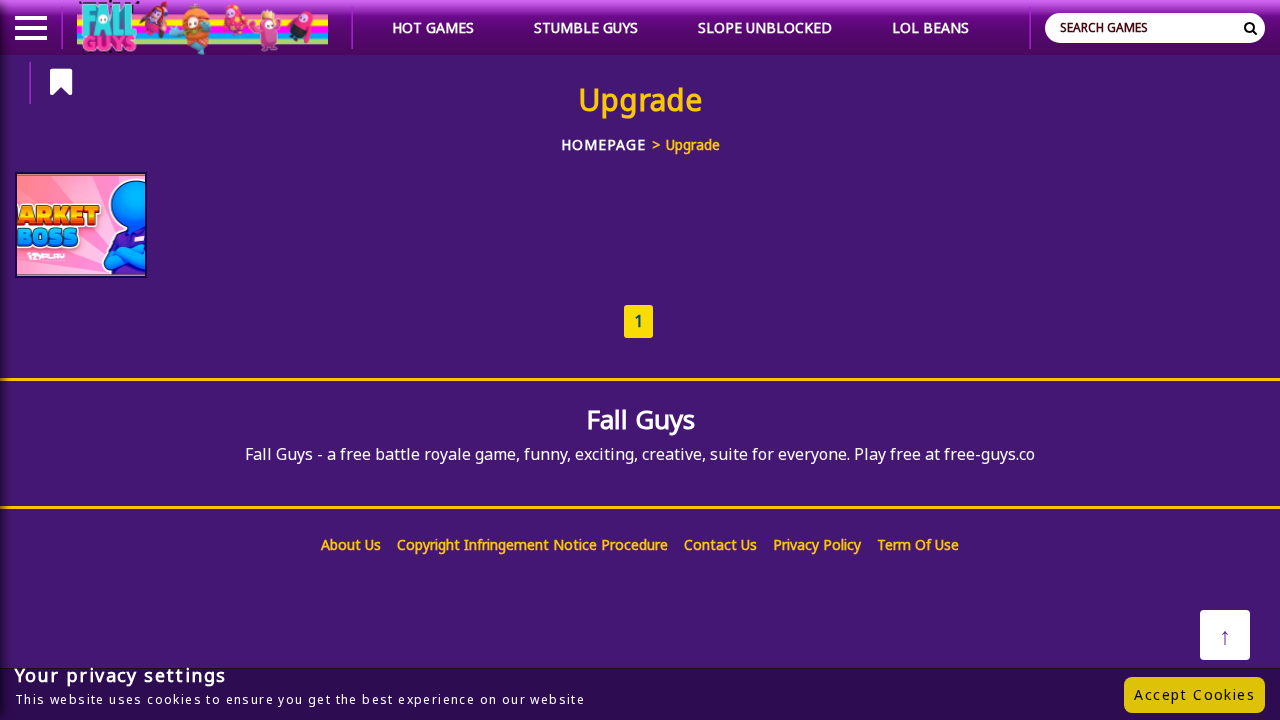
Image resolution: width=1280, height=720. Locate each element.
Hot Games (433, 27)
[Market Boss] (81, 225)
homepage (603, 144)
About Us (351, 544)
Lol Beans (930, 27)
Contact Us (720, 544)
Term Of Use (918, 544)
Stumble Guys (586, 27)
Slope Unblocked (765, 27)
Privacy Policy (817, 544)
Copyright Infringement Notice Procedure (532, 544)
